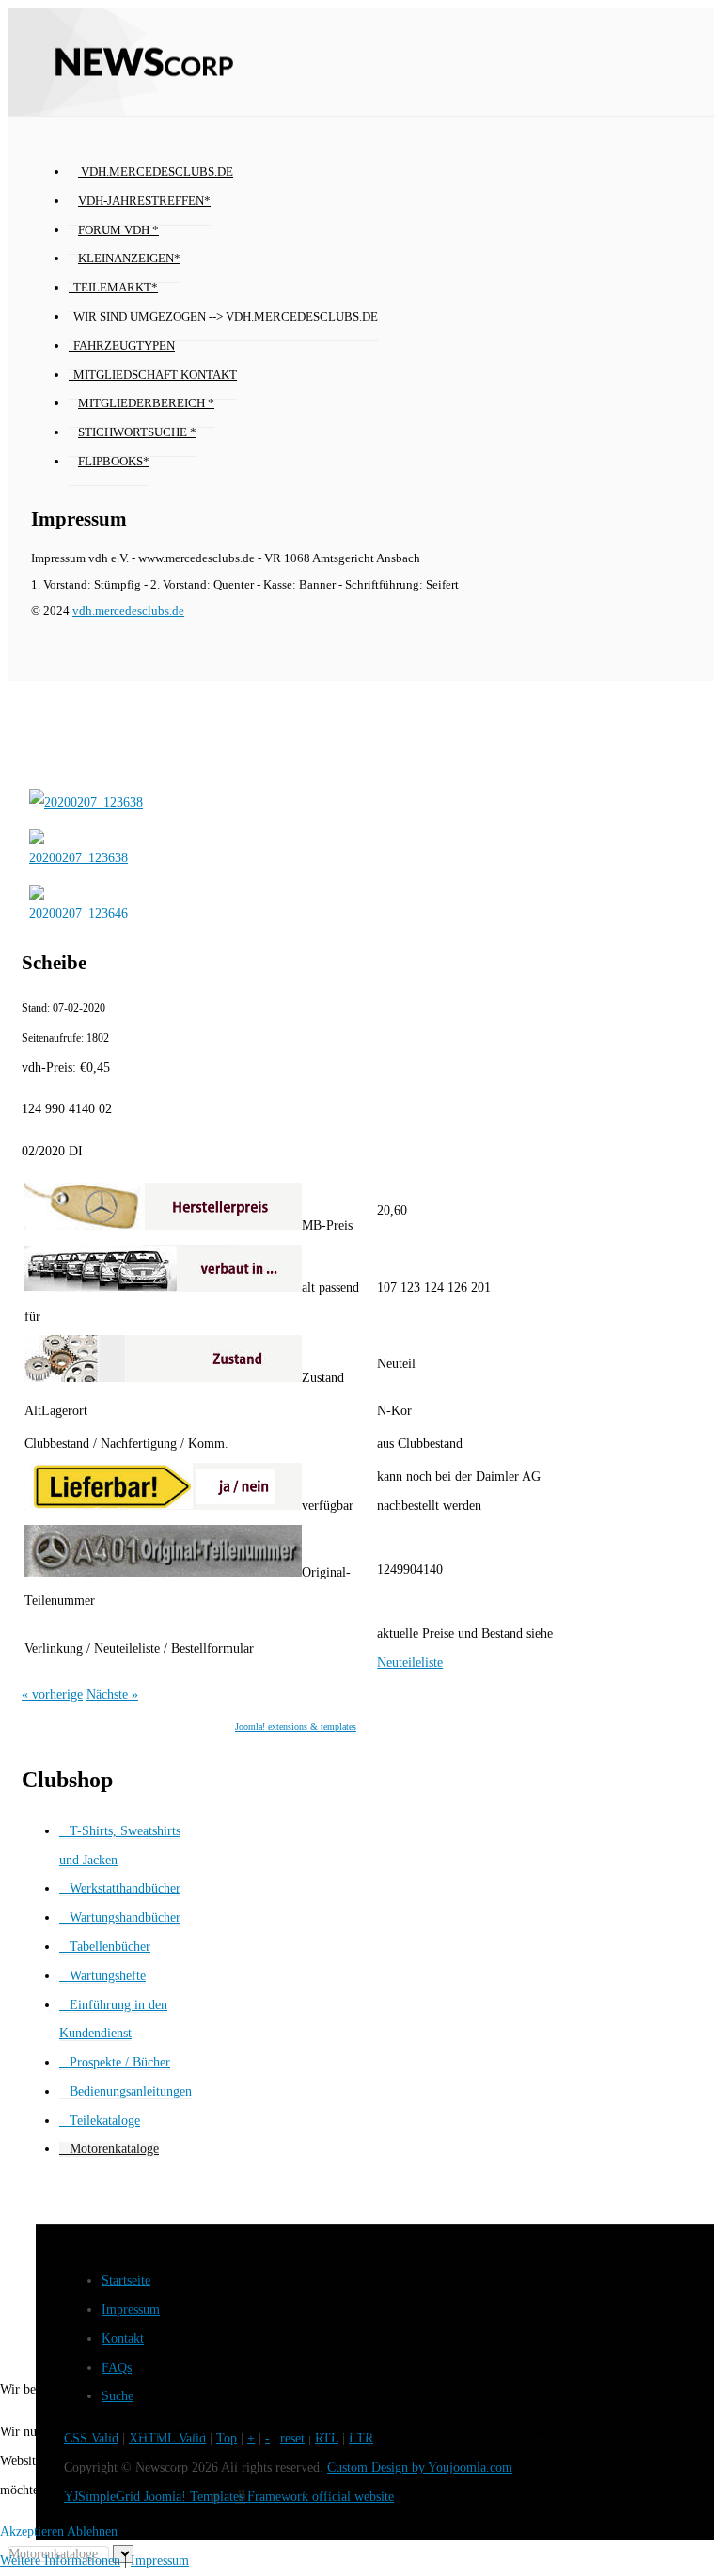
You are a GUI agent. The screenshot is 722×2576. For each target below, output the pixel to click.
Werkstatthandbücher (125, 1888)
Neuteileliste (410, 1663)
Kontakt (123, 2339)
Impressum (131, 2309)
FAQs (117, 2368)
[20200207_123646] (78, 913)
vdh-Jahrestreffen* (144, 201)
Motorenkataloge (114, 2149)
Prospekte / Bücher (120, 2062)
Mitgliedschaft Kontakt (155, 375)
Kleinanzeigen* (129, 259)
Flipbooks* (114, 462)
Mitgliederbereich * (146, 403)
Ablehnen (92, 2531)
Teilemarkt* (116, 288)
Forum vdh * (118, 230)
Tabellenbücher (110, 1947)
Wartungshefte (108, 1976)
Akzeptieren (32, 2531)
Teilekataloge (105, 2120)
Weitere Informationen (60, 2560)
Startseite (126, 2280)
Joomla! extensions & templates (296, 1727)
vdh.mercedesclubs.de (156, 172)
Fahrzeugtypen (124, 346)
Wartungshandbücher (125, 1917)
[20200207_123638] (86, 802)
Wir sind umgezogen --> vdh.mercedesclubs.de (226, 317)
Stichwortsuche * (137, 432)
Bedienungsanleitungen (131, 2091)
